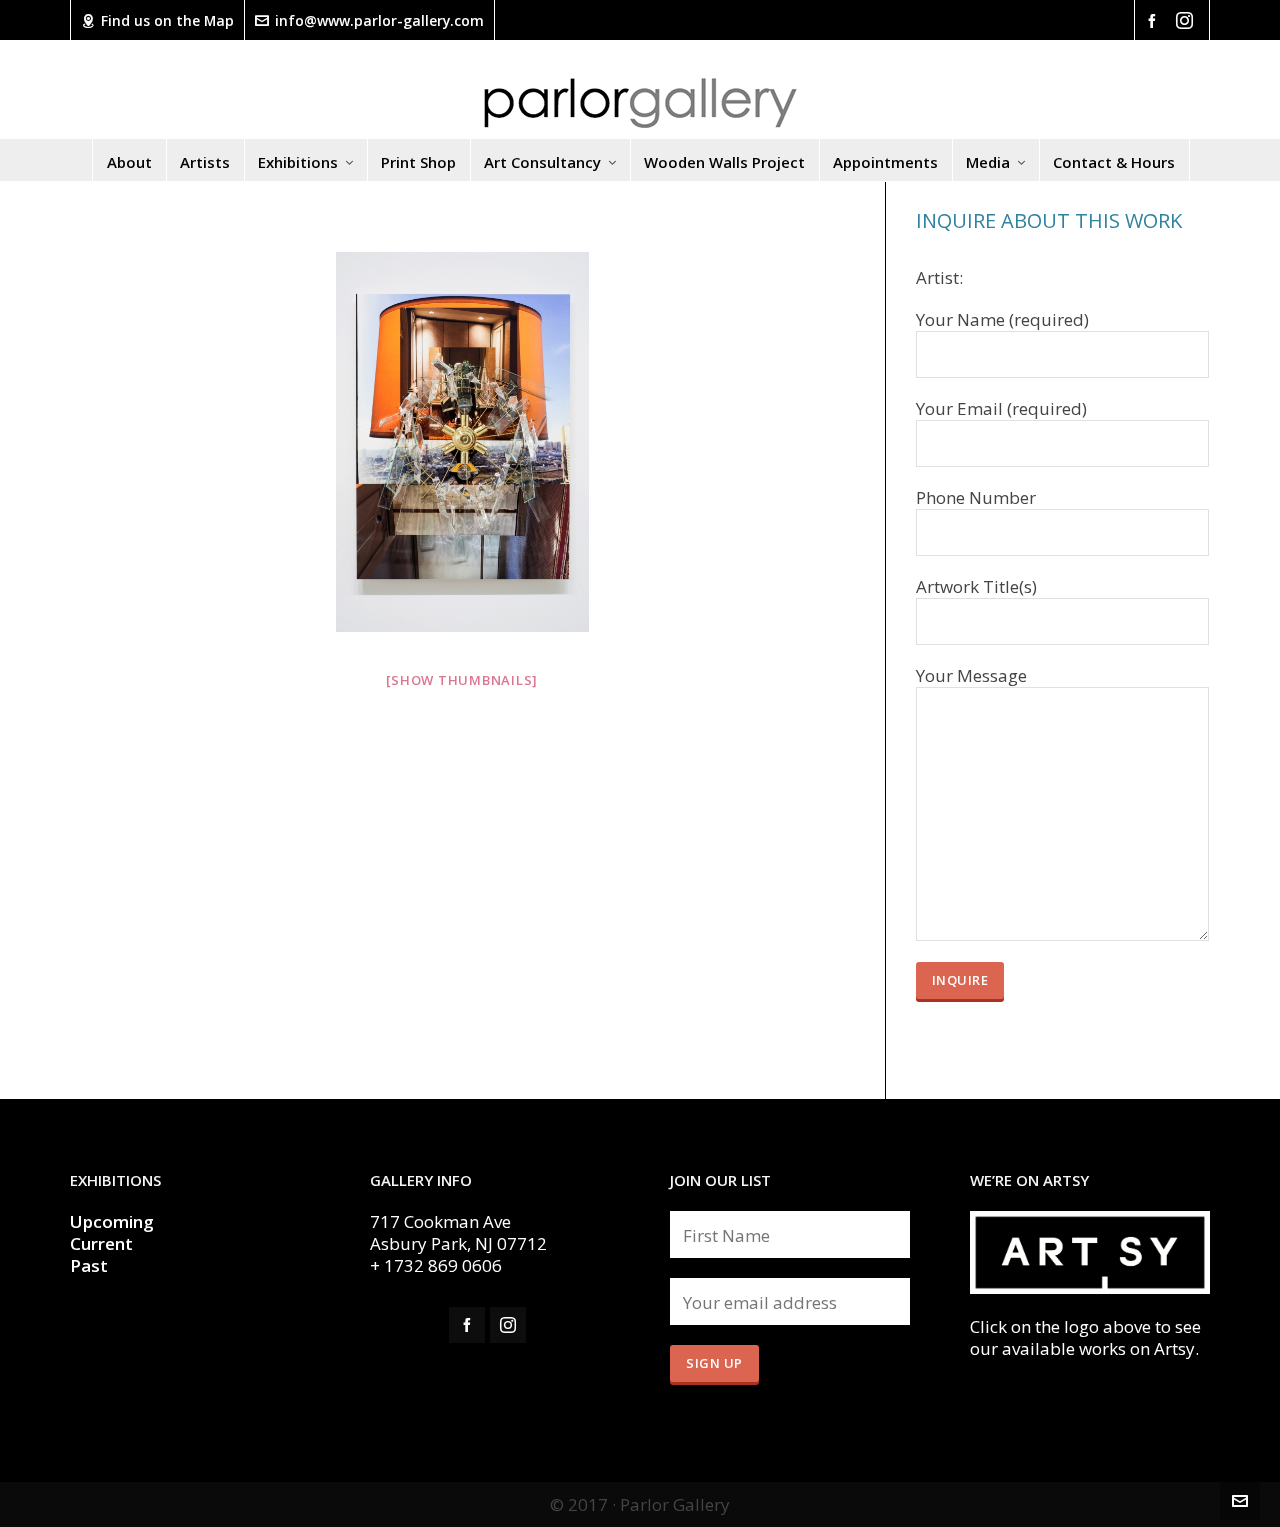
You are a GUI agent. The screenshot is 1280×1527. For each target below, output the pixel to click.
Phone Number (976, 498)
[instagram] (1187, 20)
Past (89, 1265)
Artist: (939, 278)
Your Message (971, 676)
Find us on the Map (167, 20)
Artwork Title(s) (976, 587)
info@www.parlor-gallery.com (379, 20)
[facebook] (1155, 19)
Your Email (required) (1001, 409)
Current (103, 1243)
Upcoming (112, 1221)
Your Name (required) (1002, 320)
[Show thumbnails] (462, 680)
